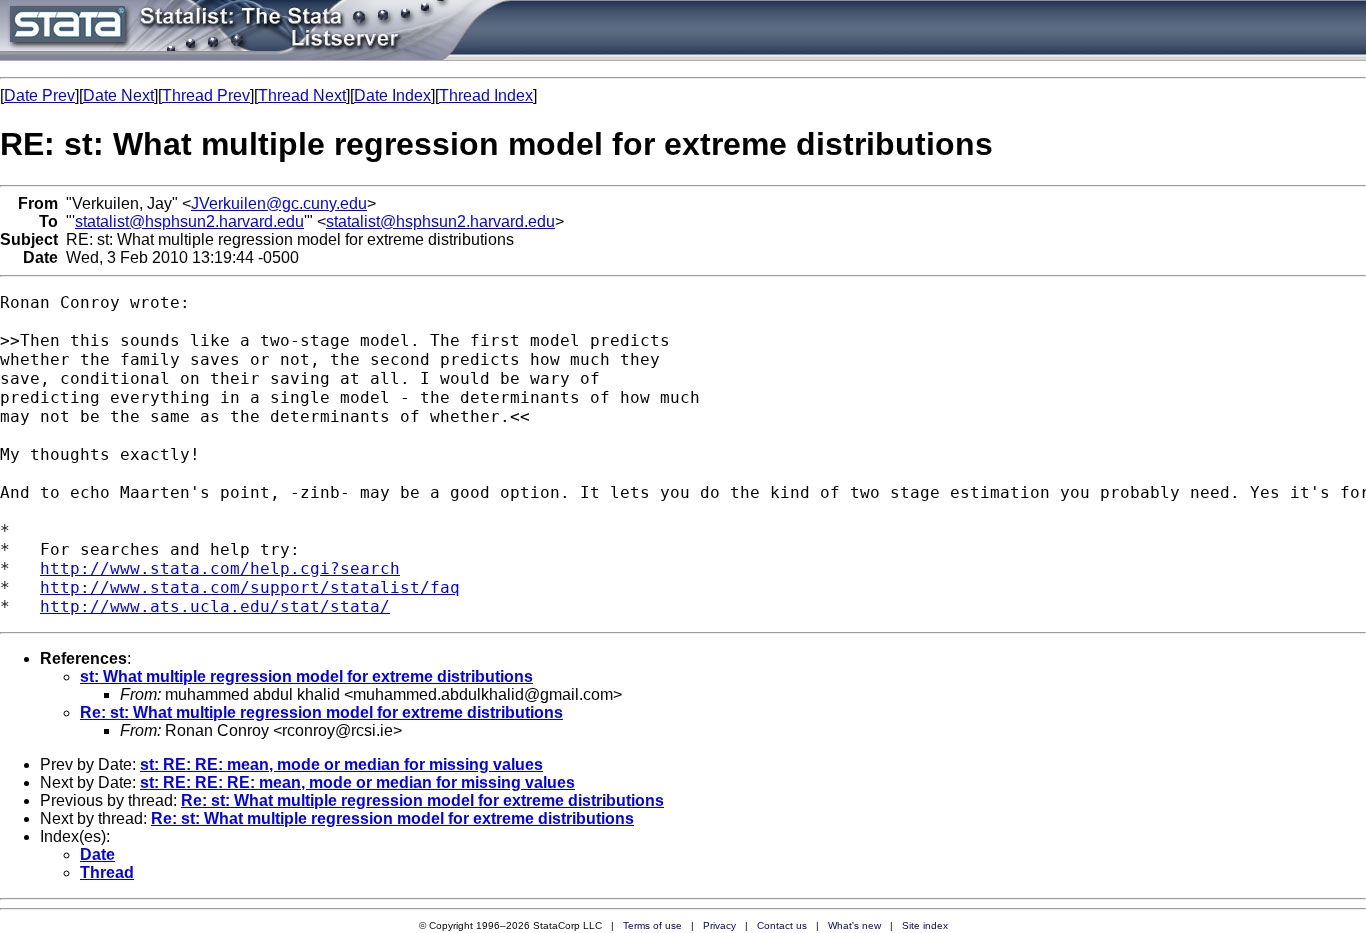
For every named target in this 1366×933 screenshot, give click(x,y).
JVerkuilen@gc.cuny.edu (279, 203)
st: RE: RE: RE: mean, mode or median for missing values (357, 782)
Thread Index (486, 95)
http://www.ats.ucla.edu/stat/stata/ (215, 606)
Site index (925, 925)
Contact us (782, 925)
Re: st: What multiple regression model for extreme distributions (321, 712)
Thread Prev (206, 95)
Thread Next (302, 95)
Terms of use (652, 925)
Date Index (392, 95)
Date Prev (39, 95)
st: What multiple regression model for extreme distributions (306, 676)
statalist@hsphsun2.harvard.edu (189, 221)
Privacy (719, 925)
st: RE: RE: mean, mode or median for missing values (341, 764)
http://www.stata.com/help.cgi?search (220, 568)
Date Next (118, 95)
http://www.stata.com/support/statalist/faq (250, 587)
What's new (854, 925)
